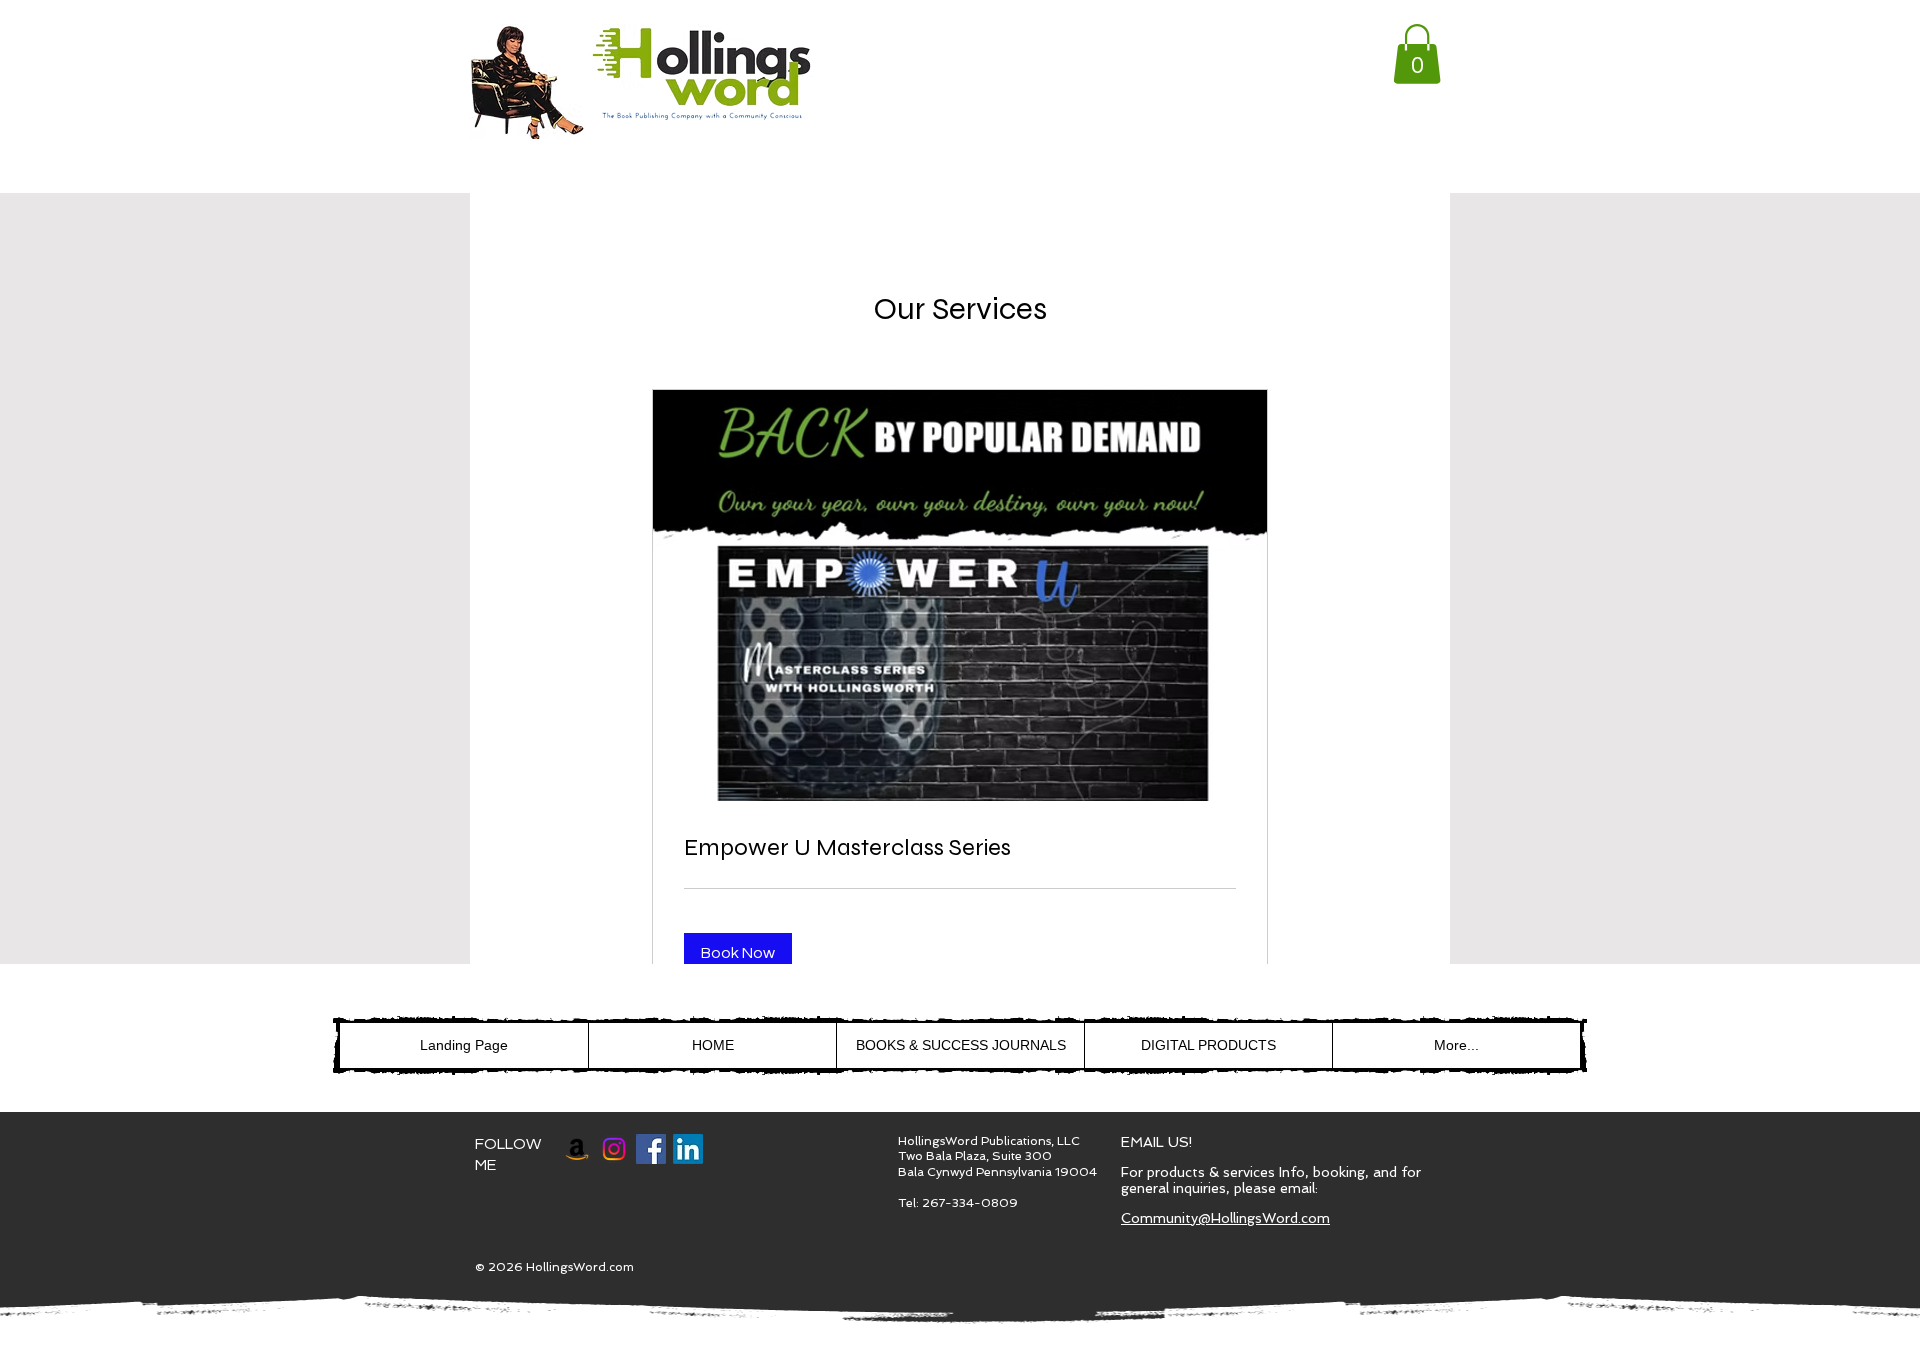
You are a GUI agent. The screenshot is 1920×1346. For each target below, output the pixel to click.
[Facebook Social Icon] (651, 1149)
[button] (738, 953)
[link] (1417, 54)
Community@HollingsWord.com (1225, 1218)
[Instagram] (614, 1149)
